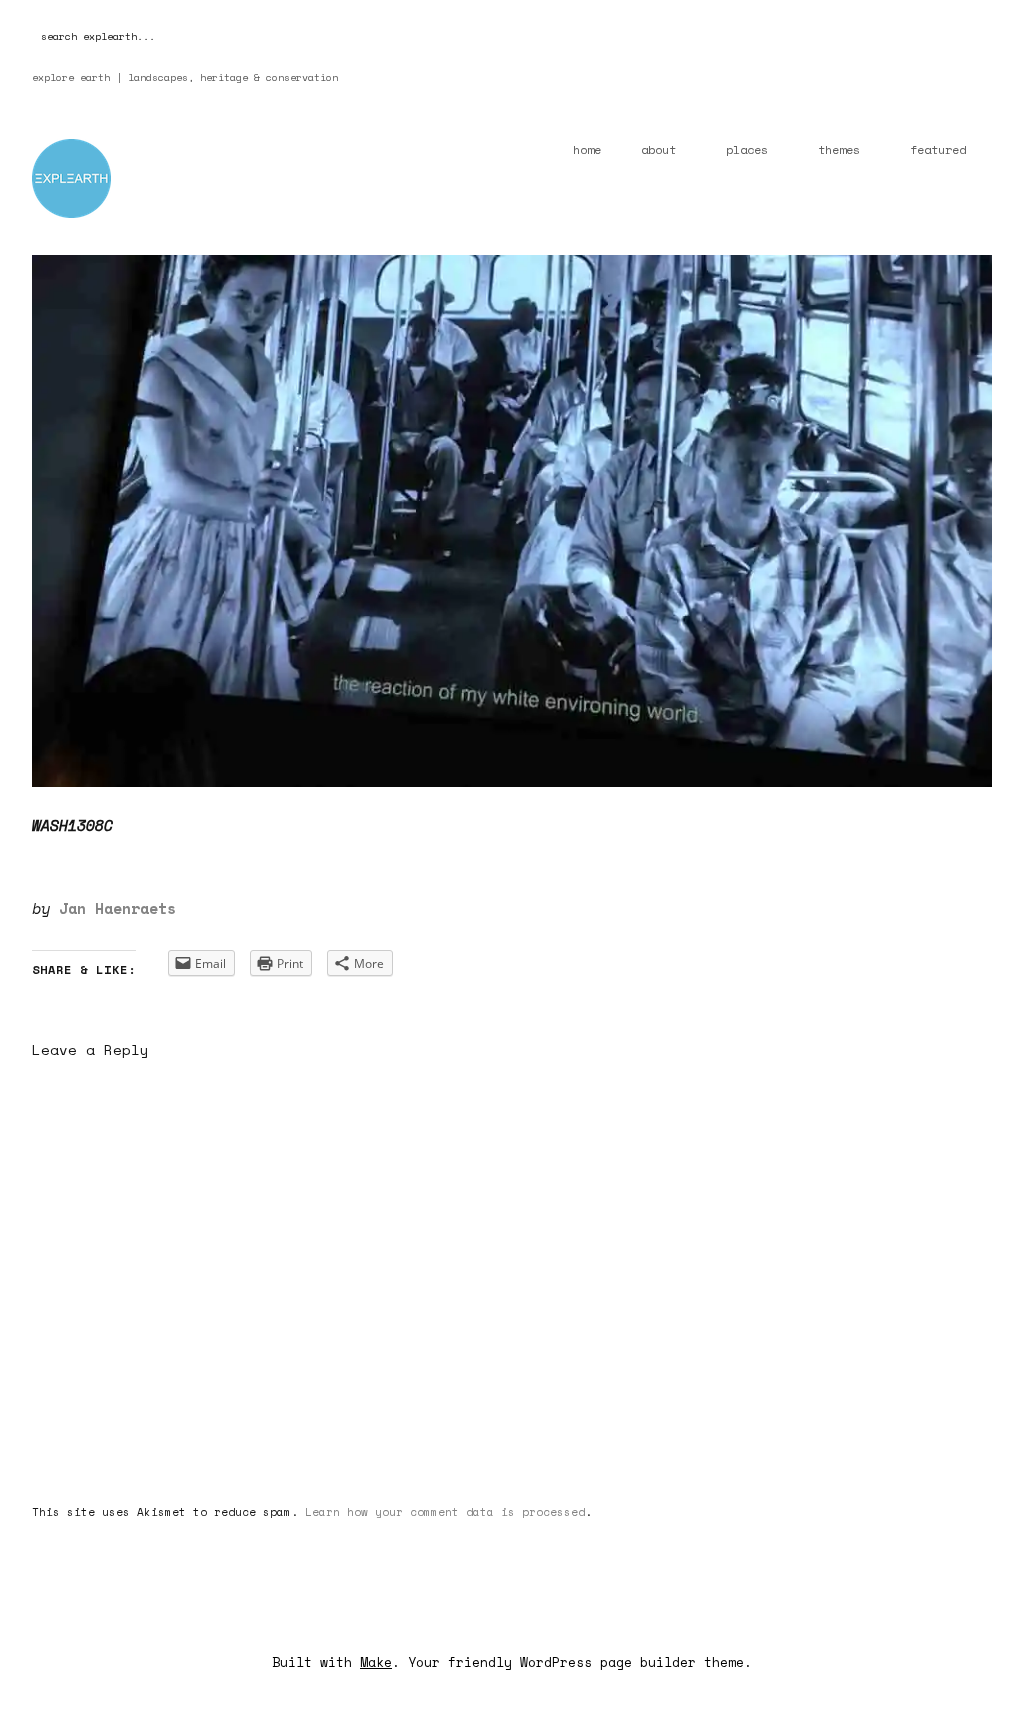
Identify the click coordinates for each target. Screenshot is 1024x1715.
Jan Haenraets (117, 908)
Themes (839, 149)
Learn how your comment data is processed (445, 1512)
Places (747, 149)
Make (376, 1662)
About (658, 149)
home (587, 149)
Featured (938, 149)
